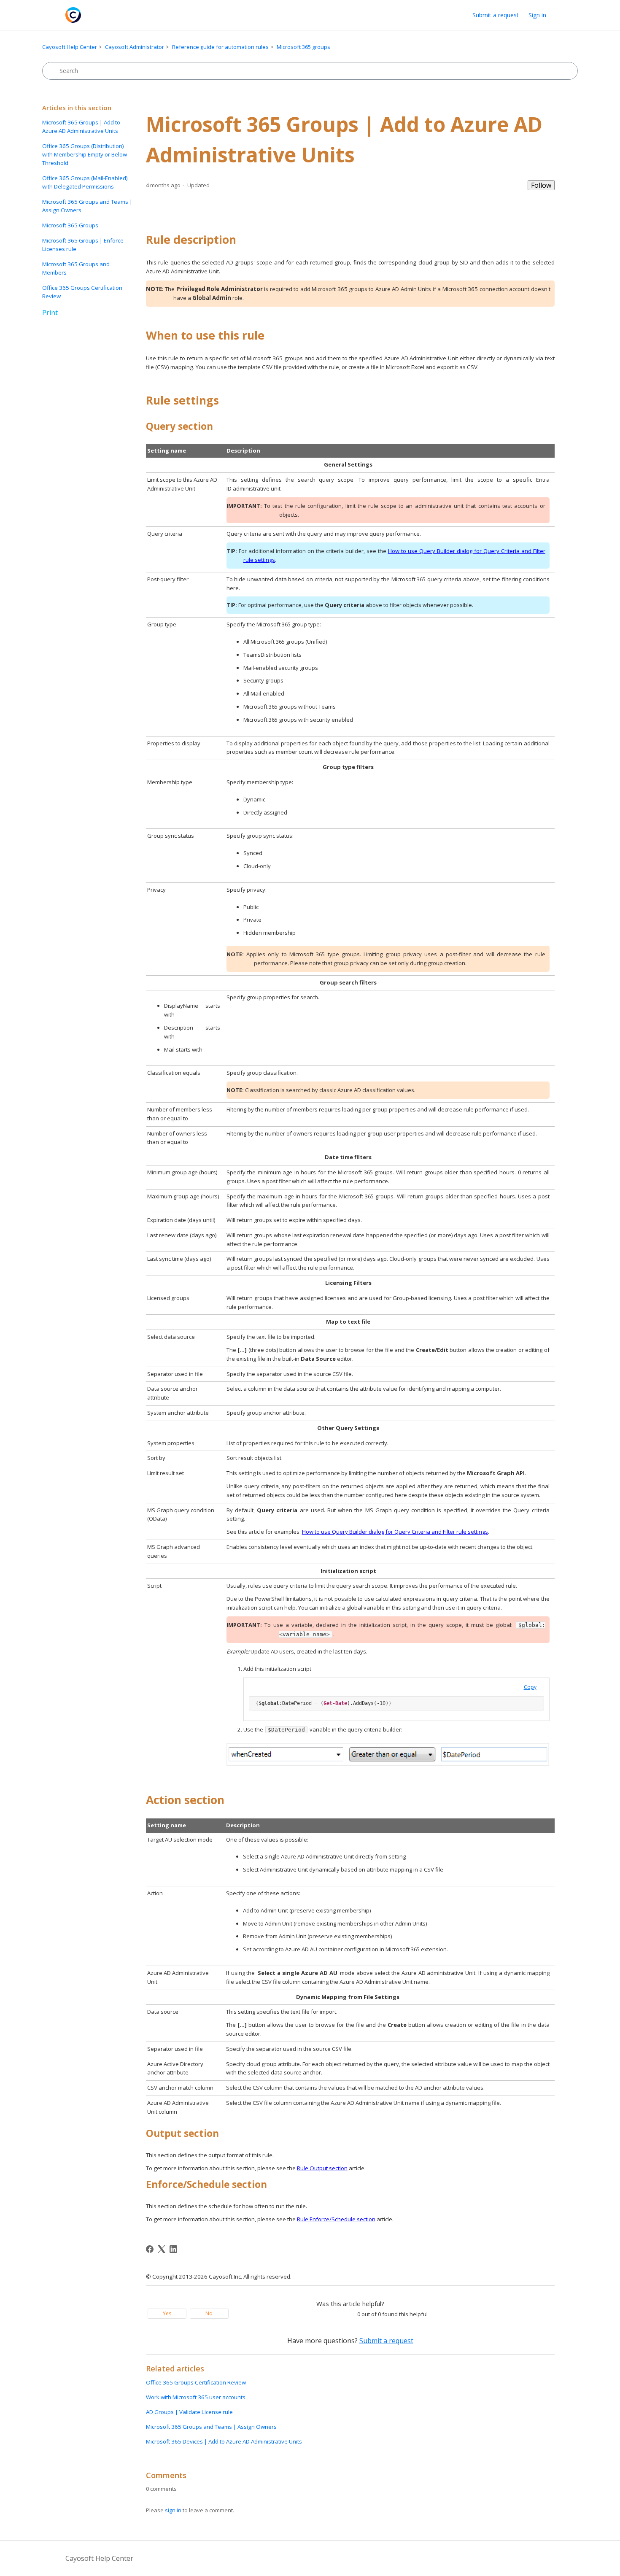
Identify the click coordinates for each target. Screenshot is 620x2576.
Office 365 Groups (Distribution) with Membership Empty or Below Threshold (85, 154)
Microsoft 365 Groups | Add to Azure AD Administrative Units (81, 127)
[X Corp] (162, 2249)
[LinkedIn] (173, 2249)
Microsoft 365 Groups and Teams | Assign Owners (87, 206)
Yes (167, 2313)
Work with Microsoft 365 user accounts (196, 2397)
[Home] (73, 15)
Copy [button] (530, 1687)
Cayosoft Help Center (70, 47)
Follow (541, 185)
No (209, 2313)
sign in (173, 2510)
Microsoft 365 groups (303, 47)
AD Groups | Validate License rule (189, 2412)
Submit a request (496, 15)
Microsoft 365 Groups (70, 225)
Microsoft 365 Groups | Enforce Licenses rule (83, 245)
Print (50, 313)
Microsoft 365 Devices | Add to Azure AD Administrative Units (224, 2441)
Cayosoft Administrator (135, 47)
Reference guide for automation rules (220, 47)
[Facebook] (150, 2249)
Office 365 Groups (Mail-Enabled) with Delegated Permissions (85, 182)
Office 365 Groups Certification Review (82, 292)
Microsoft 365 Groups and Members (76, 268)
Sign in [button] (537, 15)
